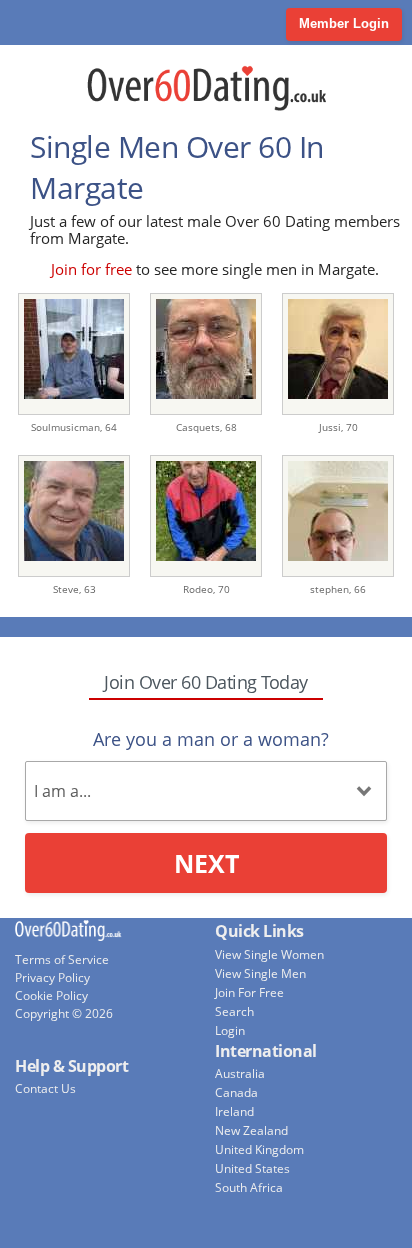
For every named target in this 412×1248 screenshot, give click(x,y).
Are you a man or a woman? (211, 739)
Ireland (234, 1111)
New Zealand (251, 1130)
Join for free (91, 269)
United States (252, 1168)
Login (230, 1030)
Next (206, 863)
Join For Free (249, 992)
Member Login (344, 23)
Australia (240, 1073)
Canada (236, 1092)
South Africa (249, 1187)
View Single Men (260, 973)
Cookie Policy (51, 995)
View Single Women (269, 954)
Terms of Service (62, 959)
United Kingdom (259, 1149)
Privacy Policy (52, 977)
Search (234, 1011)
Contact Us (45, 1088)
